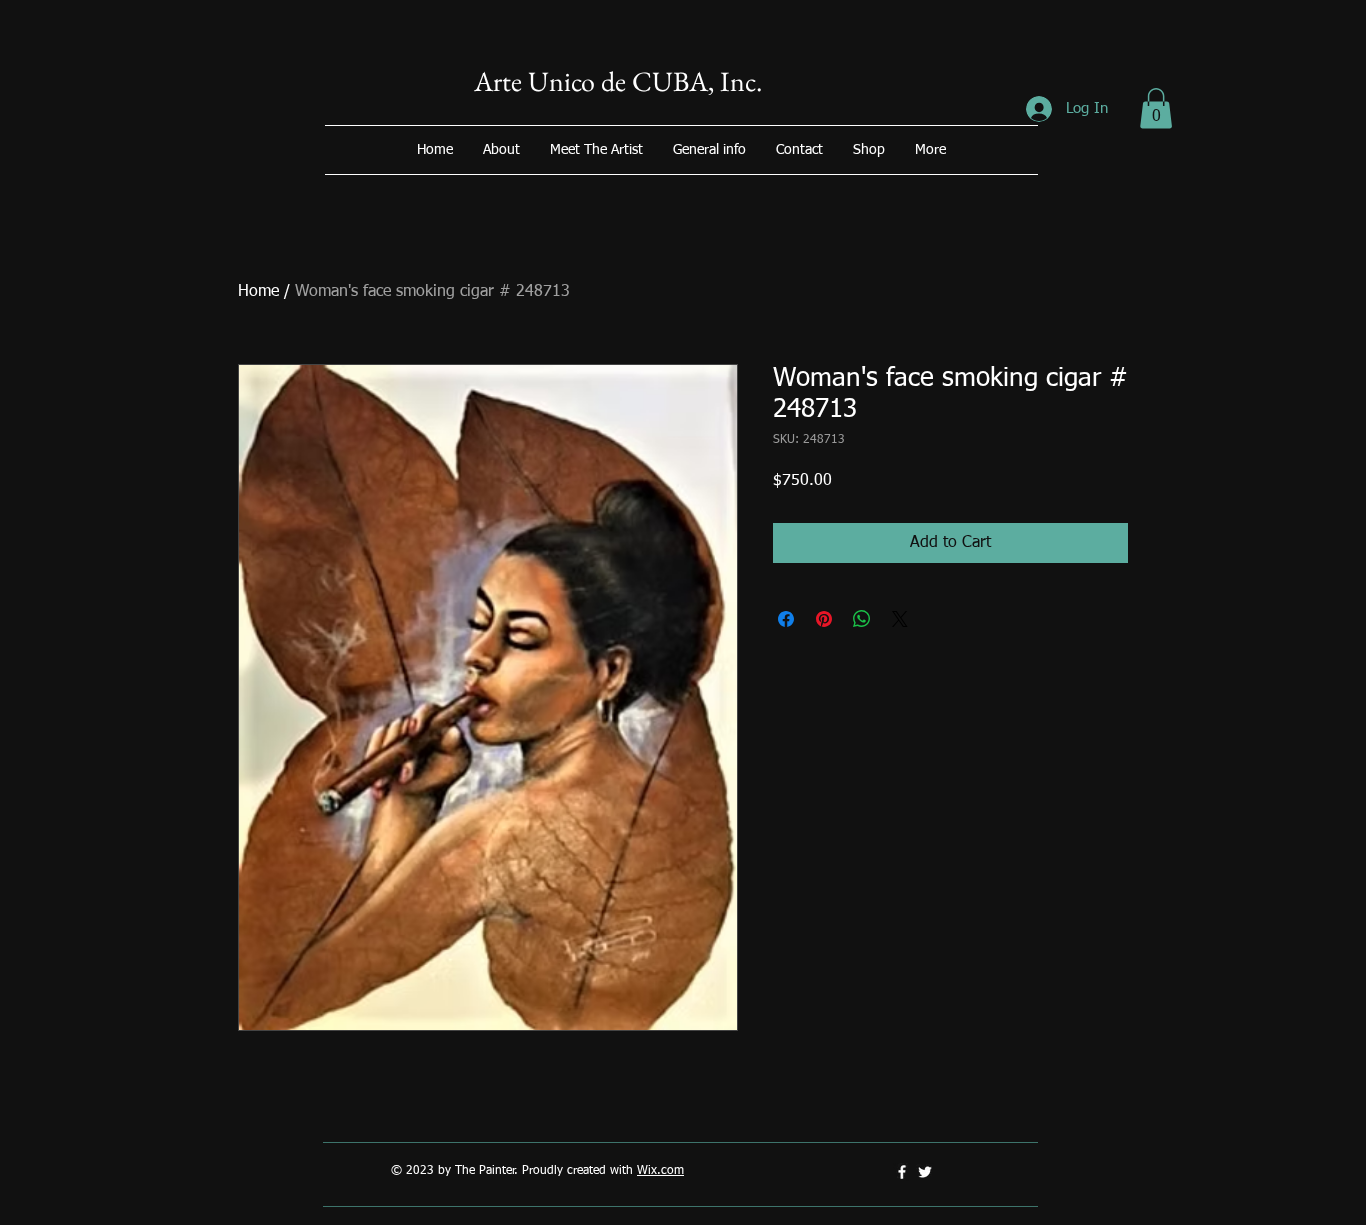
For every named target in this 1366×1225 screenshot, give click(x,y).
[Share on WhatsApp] (862, 619)
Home (258, 292)
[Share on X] (900, 619)
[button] (1156, 108)
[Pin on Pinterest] (824, 619)
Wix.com (660, 1171)
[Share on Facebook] (786, 619)
